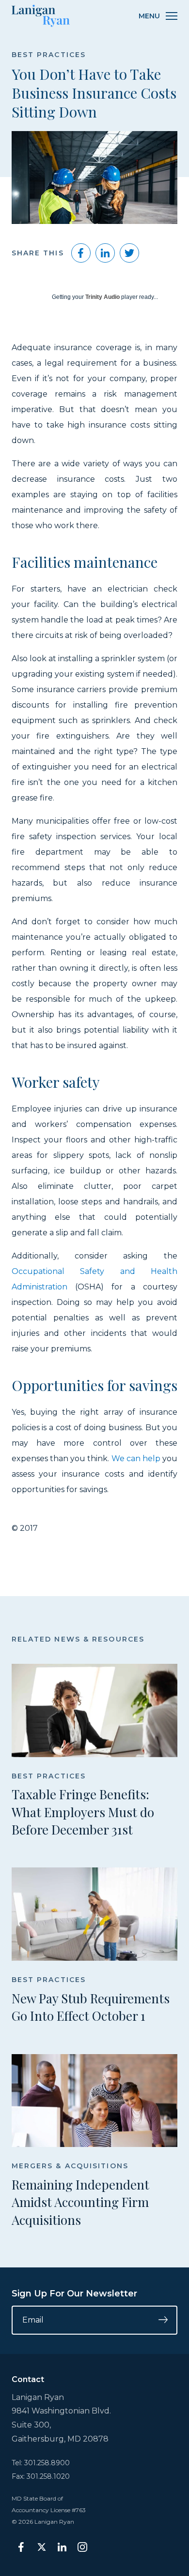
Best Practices (49, 55)
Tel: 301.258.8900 (41, 2463)
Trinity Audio (102, 297)
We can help (136, 1458)
